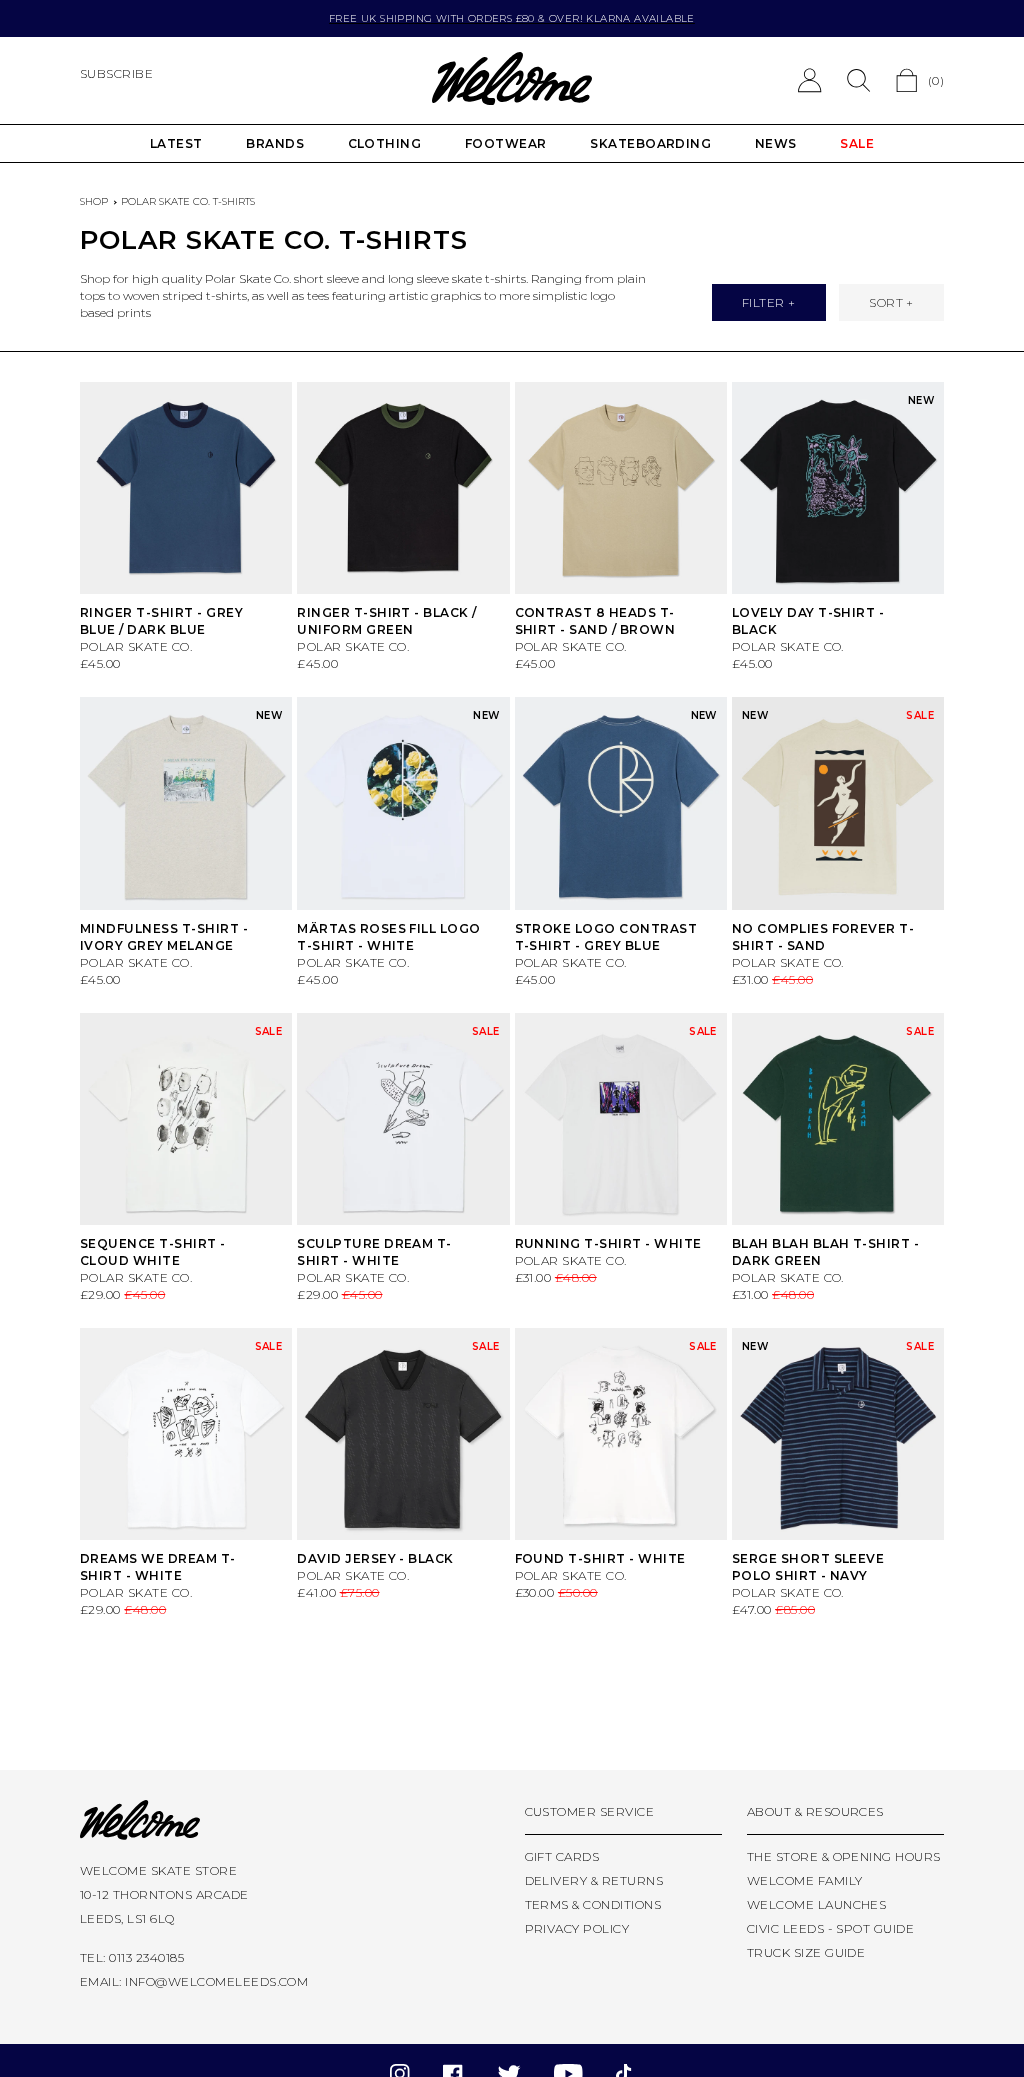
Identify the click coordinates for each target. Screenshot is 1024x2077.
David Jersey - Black (375, 1558)
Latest (176, 143)
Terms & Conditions (593, 1904)
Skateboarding (650, 143)
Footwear (506, 143)
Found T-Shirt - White (600, 1558)
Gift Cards (562, 1856)
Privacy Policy (577, 1928)
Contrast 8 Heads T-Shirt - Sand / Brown (595, 621)
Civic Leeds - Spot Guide (831, 1928)
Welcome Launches (817, 1904)
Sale (857, 143)
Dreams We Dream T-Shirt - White (158, 1567)
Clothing (385, 143)
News (776, 143)
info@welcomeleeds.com (216, 1981)
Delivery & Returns (594, 1880)
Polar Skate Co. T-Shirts (188, 201)
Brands (275, 143)
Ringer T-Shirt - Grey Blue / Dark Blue (161, 621)
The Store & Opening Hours (844, 1856)
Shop (94, 201)
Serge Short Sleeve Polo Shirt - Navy (808, 1567)
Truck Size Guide (806, 1952)
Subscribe (116, 73)
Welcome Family (805, 1880)
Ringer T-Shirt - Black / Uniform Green (387, 621)
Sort (886, 302)
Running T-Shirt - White (608, 1243)
